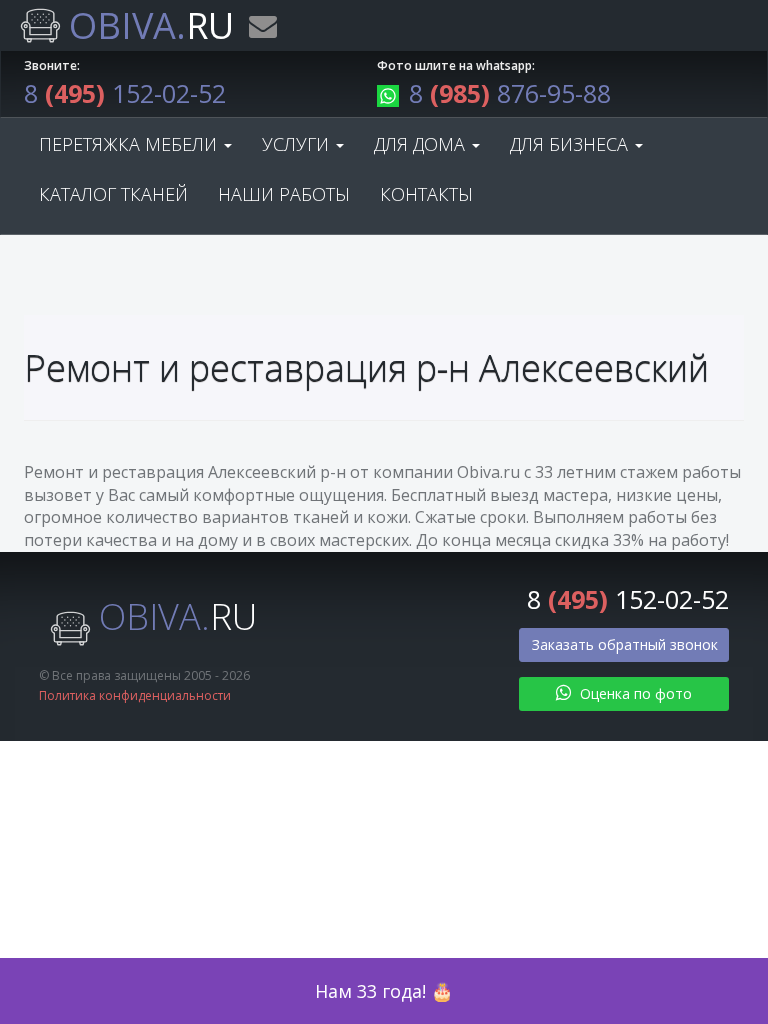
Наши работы (284, 194)
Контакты (426, 194)
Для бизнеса (571, 144)
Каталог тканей (113, 194)
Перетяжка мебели (130, 144)
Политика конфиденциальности (135, 695)
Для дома (422, 144)
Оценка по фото (634, 693)
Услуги (298, 144)
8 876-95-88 (510, 93)
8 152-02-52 (125, 93)
